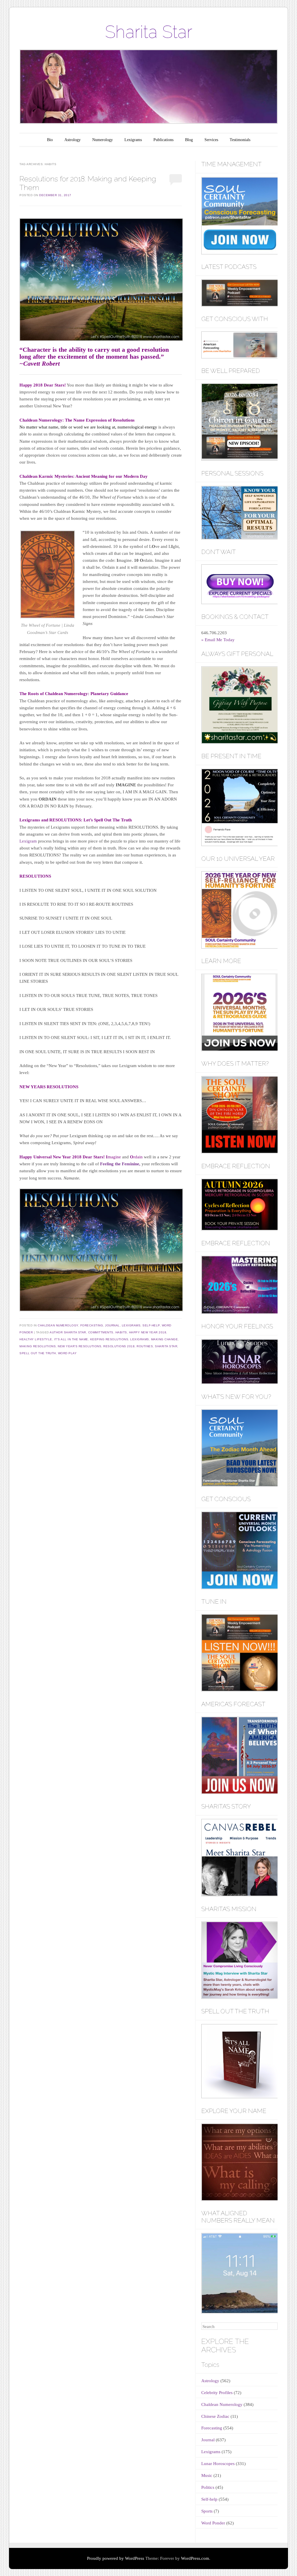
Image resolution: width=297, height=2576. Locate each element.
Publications (163, 140)
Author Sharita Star (68, 1332)
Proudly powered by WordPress (116, 2558)
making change (165, 1339)
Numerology (103, 140)
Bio (50, 140)
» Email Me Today (218, 640)
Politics (208, 2487)
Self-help (151, 1325)
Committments (101, 1332)
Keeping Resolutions (109, 1339)
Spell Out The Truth (38, 1353)
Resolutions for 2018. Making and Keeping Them (88, 183)
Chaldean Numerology (58, 1325)
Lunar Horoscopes (218, 2464)
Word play (67, 1353)
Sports (207, 2511)
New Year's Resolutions (79, 1346)
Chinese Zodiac (215, 2416)
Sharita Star (149, 32)
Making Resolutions (38, 1346)
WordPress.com (195, 2558)
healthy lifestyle (36, 1339)
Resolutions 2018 (119, 1346)
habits (121, 1332)
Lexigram (29, 841)
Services (211, 140)
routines (145, 1346)
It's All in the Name (71, 1339)
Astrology (73, 140)
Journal (112, 1325)
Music (207, 2475)
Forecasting (92, 1325)
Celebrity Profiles (217, 2393)
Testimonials (240, 140)
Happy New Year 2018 (148, 1332)
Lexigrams (133, 140)
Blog (189, 140)
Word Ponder (213, 2523)
